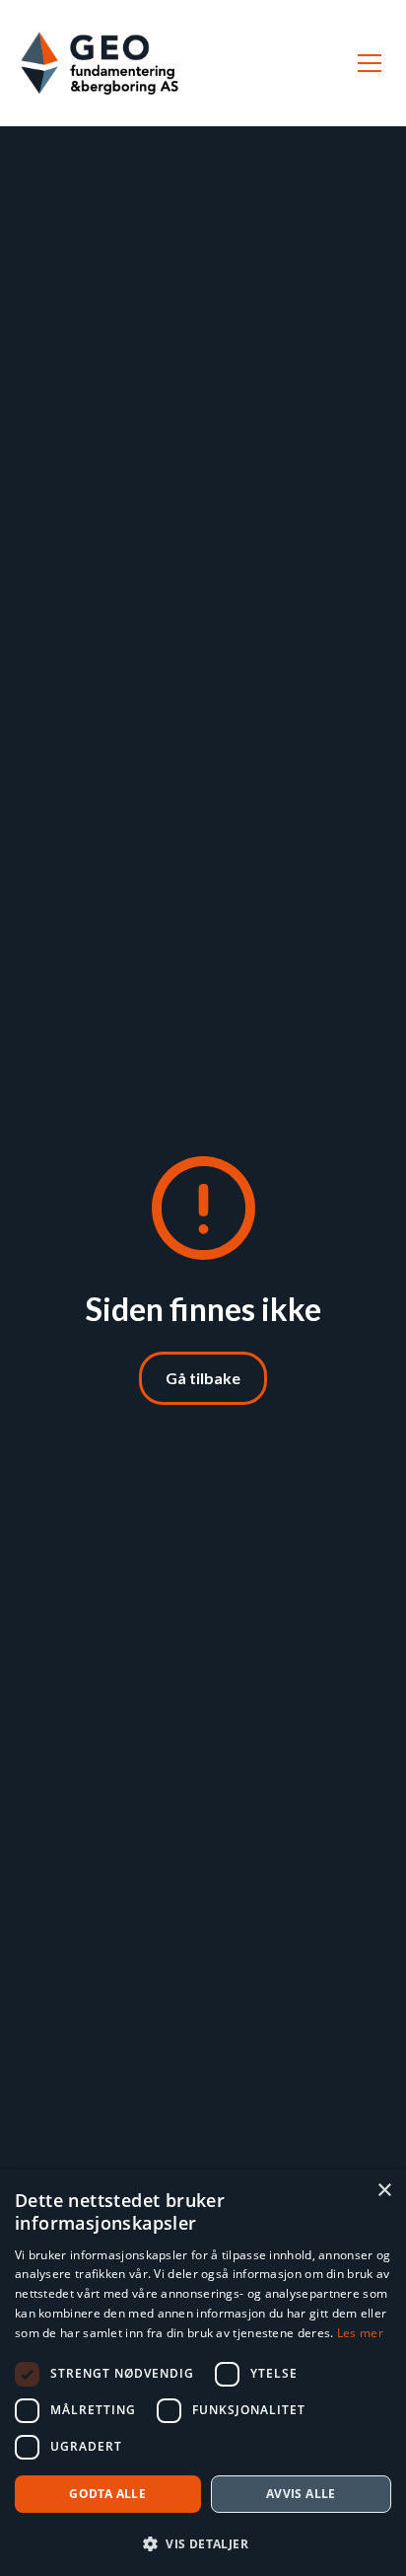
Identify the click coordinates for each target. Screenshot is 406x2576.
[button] (366, 63)
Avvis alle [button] (301, 2494)
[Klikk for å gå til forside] (100, 63)
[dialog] (203, 2373)
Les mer (360, 2333)
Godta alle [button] (107, 2494)
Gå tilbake (203, 1378)
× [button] (384, 2191)
